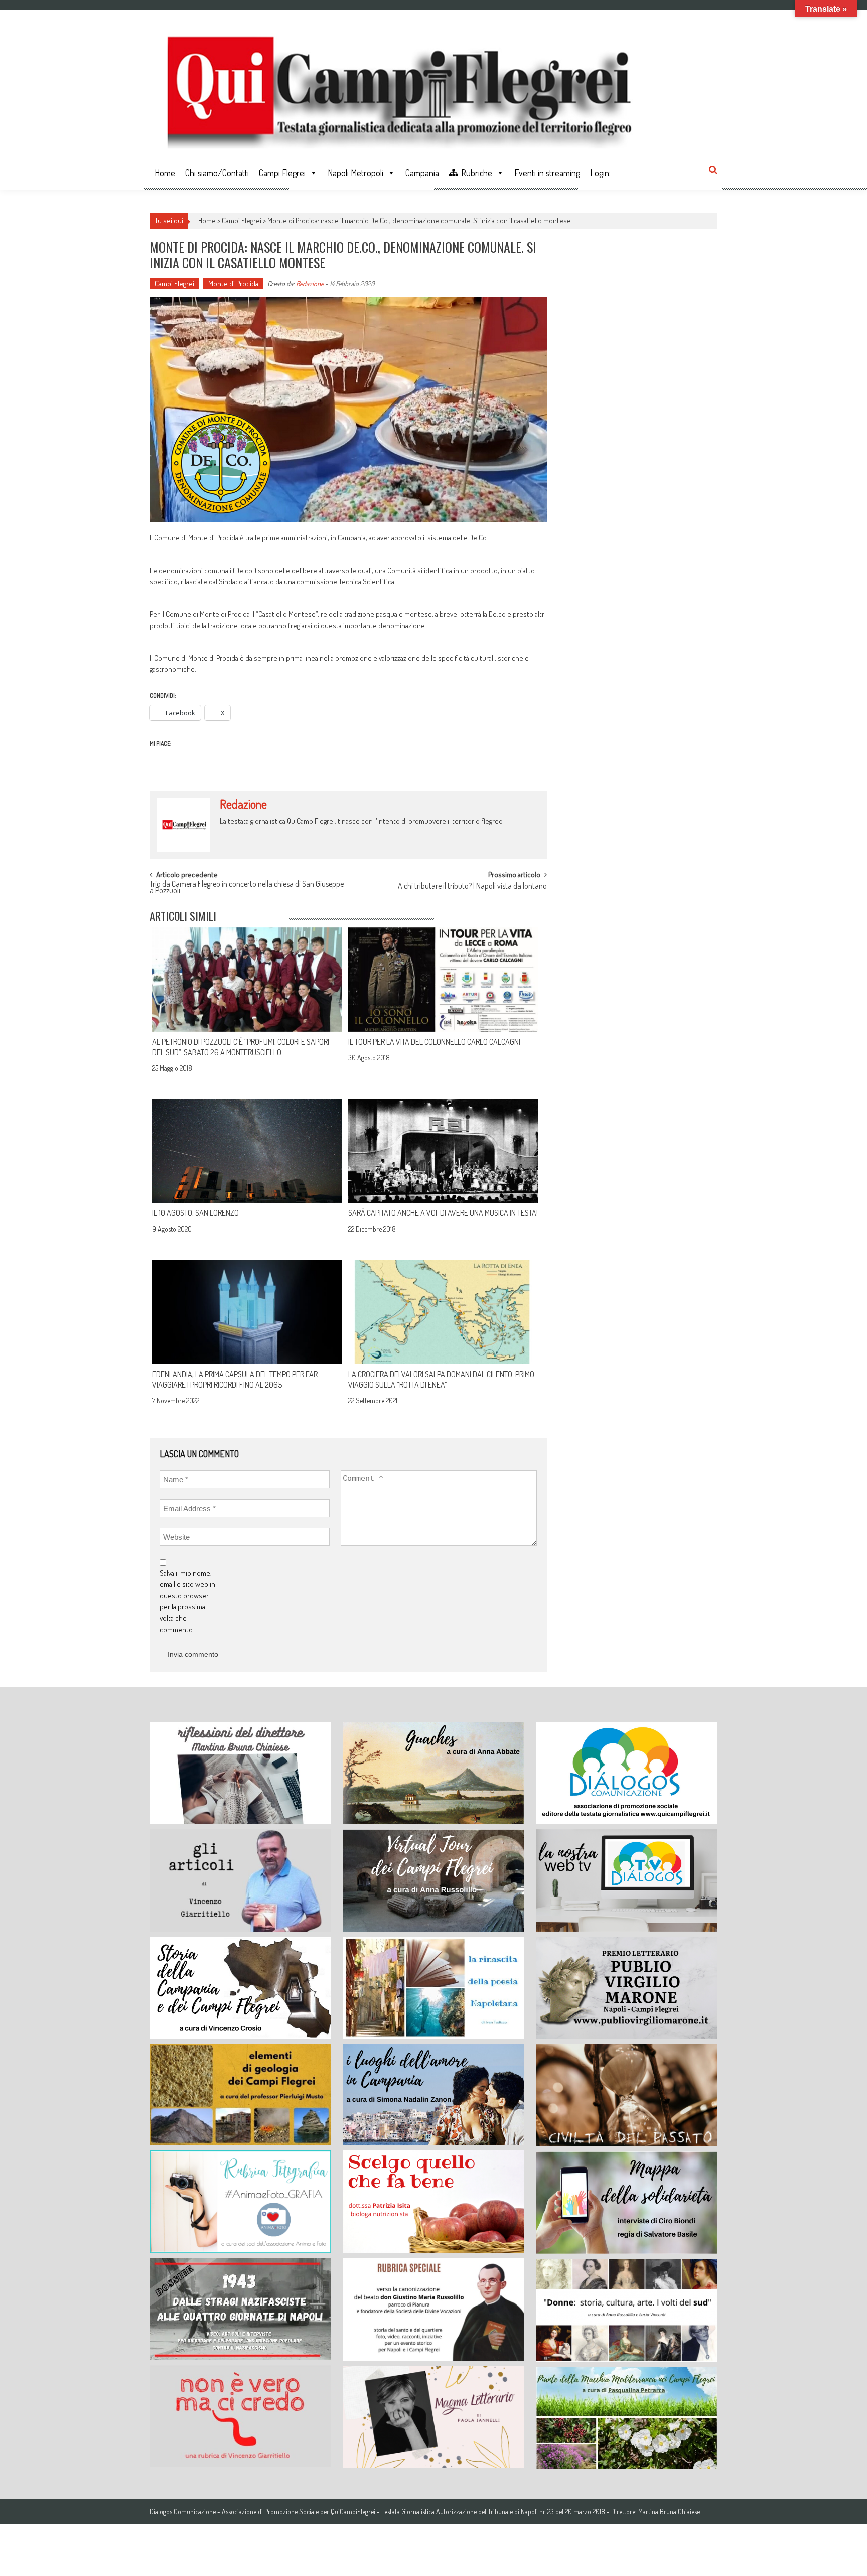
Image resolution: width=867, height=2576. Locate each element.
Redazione (310, 283)
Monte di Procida (233, 283)
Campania (422, 173)
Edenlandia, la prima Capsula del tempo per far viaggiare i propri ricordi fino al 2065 (235, 1379)
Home (165, 173)
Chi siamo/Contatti (217, 173)
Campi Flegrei (282, 173)
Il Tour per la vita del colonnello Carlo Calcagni (434, 1042)
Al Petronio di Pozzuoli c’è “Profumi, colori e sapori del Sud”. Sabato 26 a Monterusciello (241, 1047)
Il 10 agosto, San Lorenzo (195, 1213)
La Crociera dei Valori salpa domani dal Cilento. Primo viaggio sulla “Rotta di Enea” (441, 1379)
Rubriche (477, 173)
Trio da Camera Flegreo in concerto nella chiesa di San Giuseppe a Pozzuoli (247, 888)
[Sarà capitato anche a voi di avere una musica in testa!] (443, 1151)
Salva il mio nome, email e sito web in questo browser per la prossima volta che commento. (187, 1601)
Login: (600, 173)
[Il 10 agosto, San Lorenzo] (247, 1151)
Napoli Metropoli (355, 173)
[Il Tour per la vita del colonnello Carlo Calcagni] (443, 980)
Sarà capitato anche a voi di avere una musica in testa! (443, 1213)
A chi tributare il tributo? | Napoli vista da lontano (472, 887)
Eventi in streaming (547, 173)
